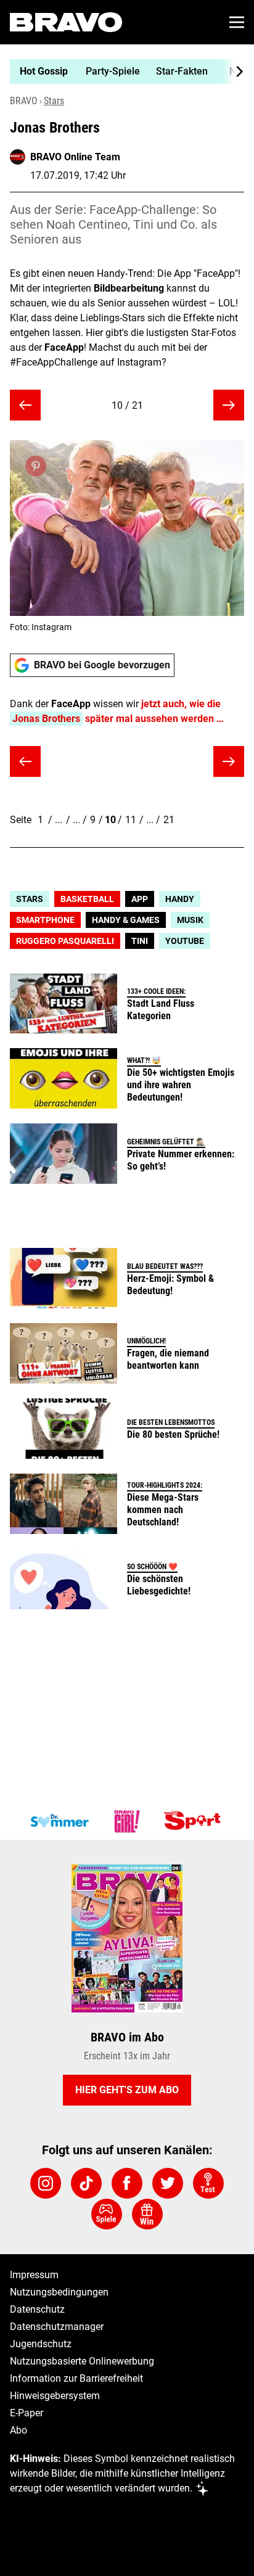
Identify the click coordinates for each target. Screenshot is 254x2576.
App (140, 899)
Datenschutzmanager (57, 2327)
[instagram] (46, 2183)
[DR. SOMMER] (59, 1821)
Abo (18, 2430)
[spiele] (107, 2214)
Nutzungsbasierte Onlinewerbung (82, 2361)
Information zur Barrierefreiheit (76, 2378)
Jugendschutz (41, 2344)
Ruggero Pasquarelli (65, 941)
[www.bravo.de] (66, 22)
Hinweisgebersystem (55, 2396)
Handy (180, 899)
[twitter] (168, 2183)
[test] (208, 2183)
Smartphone (45, 920)
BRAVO (24, 101)
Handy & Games (126, 920)
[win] (147, 2214)
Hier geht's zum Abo (127, 2090)
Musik (190, 920)
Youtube (185, 941)
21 (169, 820)
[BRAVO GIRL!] (127, 1821)
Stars (54, 101)
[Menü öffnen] (237, 22)
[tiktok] (86, 2183)
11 (131, 820)
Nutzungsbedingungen (59, 2292)
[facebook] (127, 2183)
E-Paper (27, 2413)
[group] (122, 72)
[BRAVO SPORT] (195, 1821)
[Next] (233, 72)
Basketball (87, 899)
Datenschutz (37, 2309)
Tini (140, 941)
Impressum (34, 2275)
